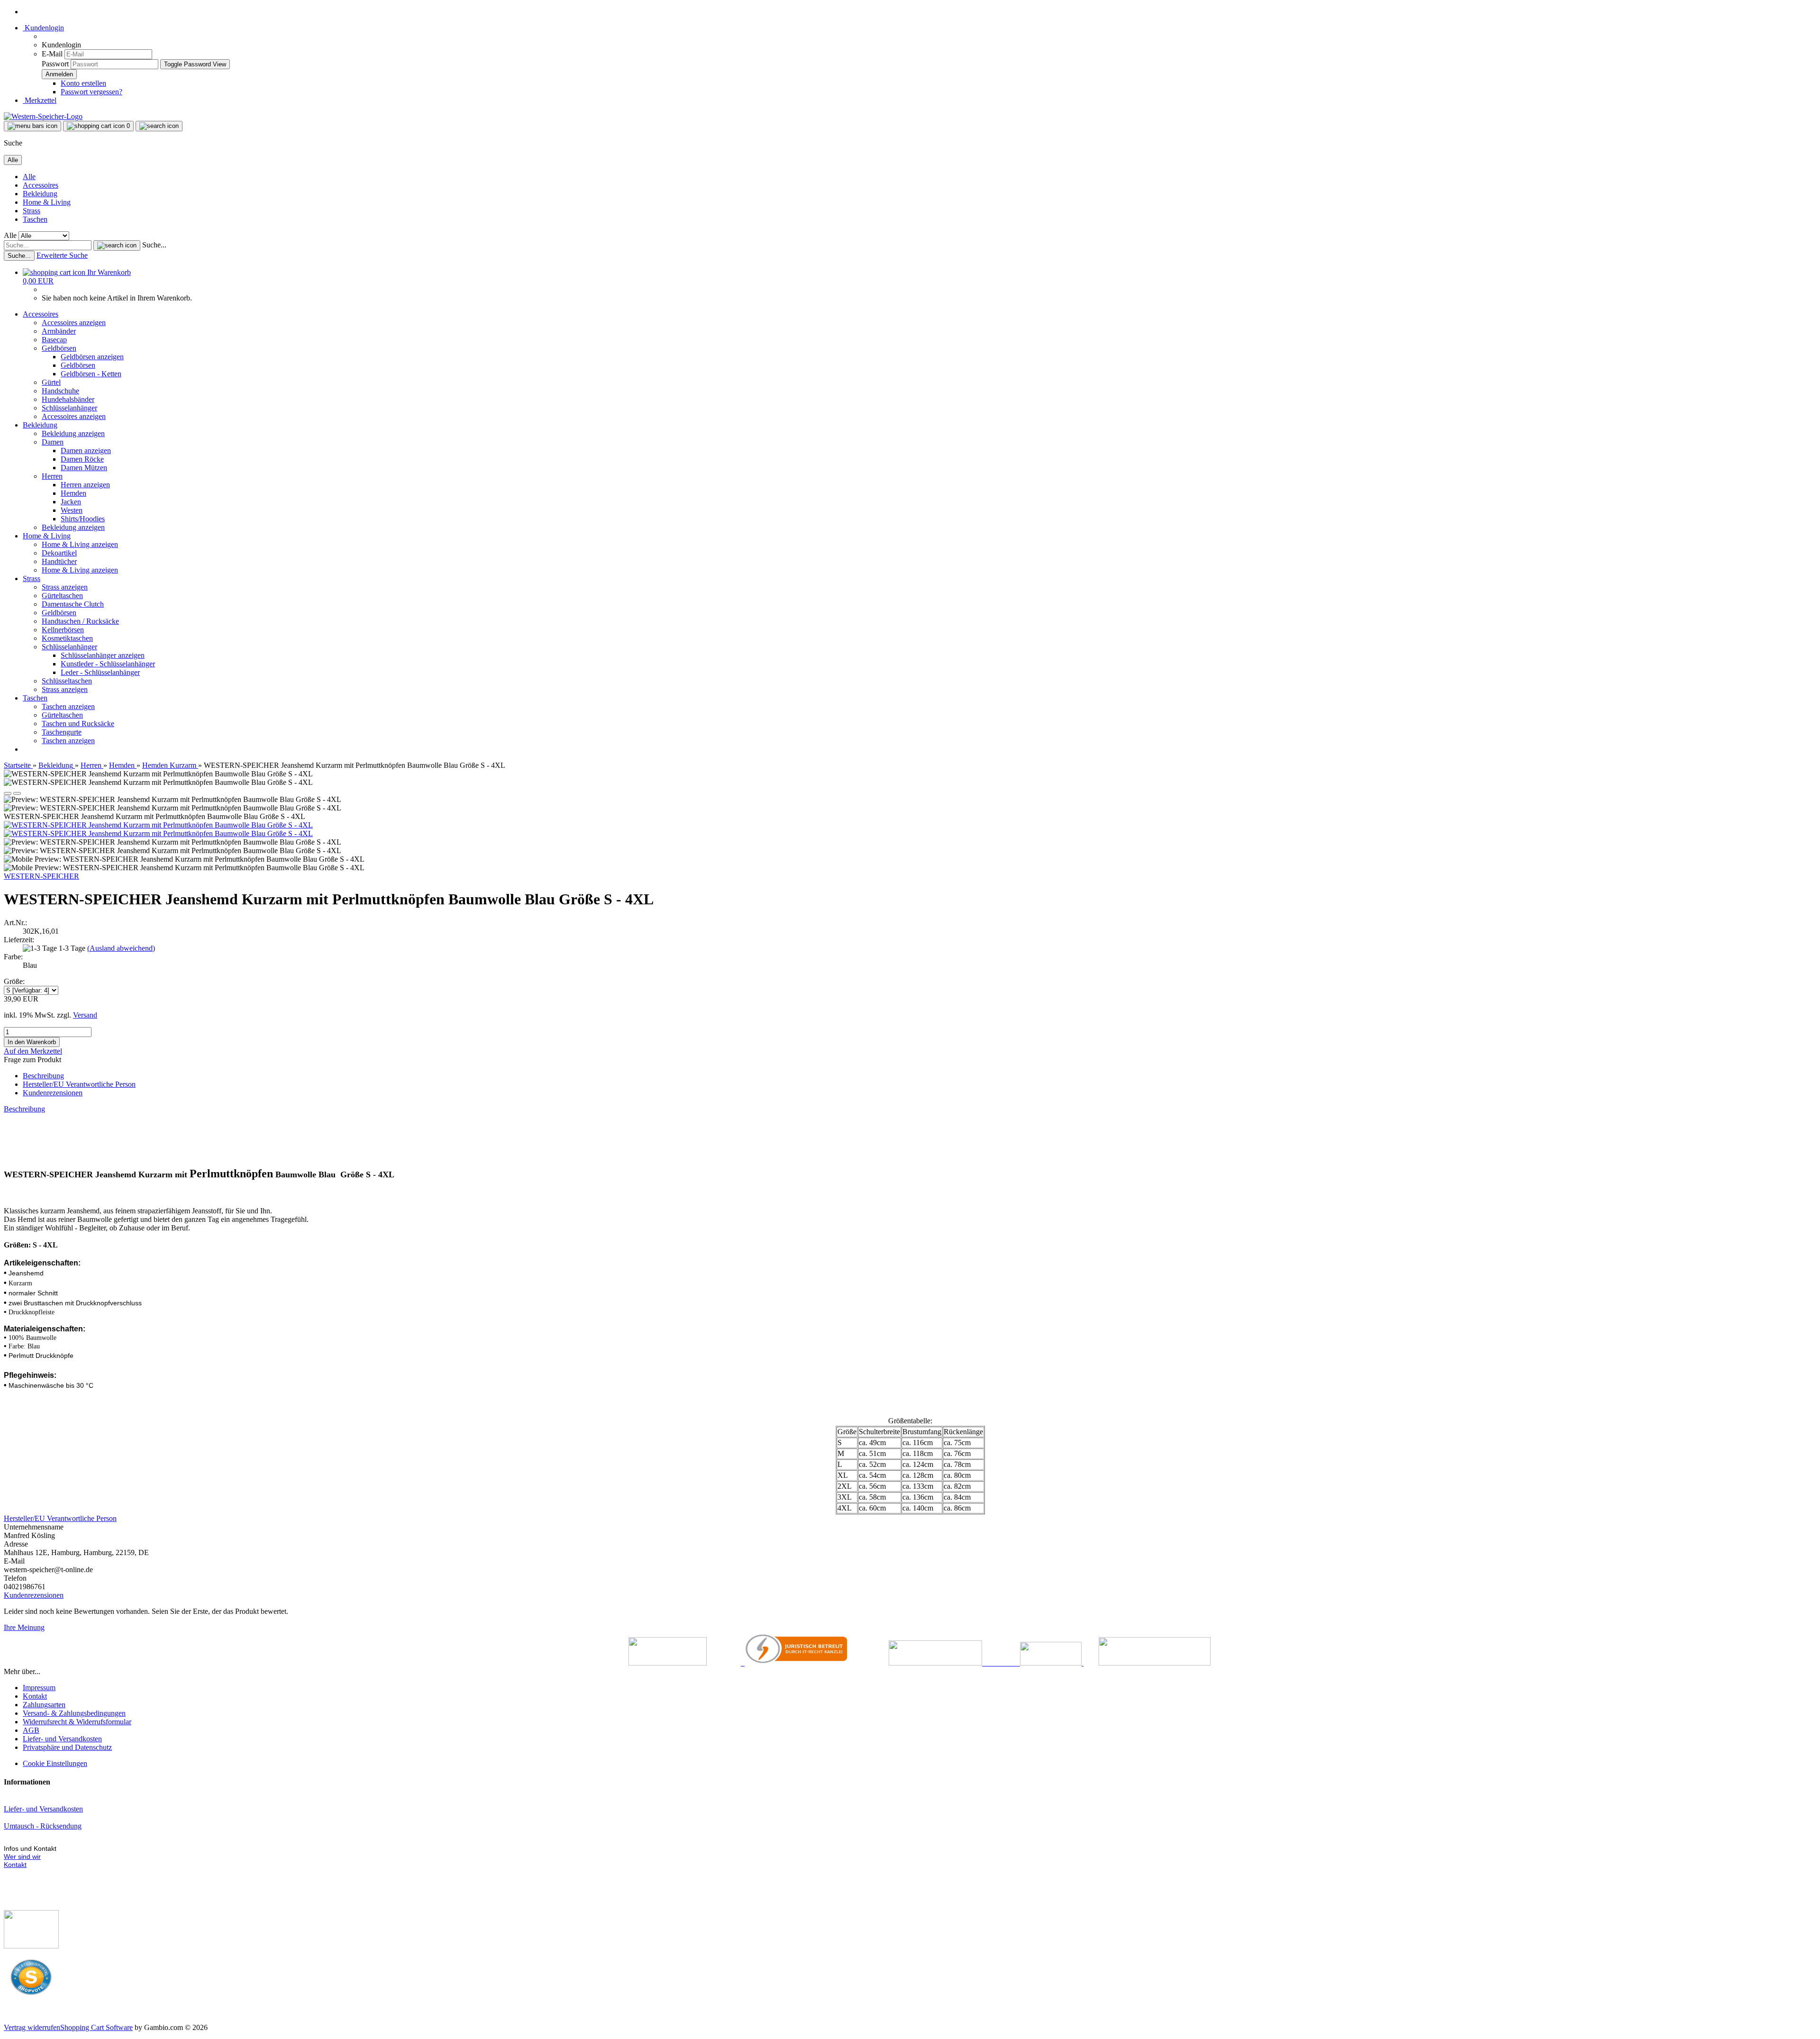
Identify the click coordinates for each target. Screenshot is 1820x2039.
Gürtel (51, 382)
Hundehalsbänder (68, 399)
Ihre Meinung (24, 1627)
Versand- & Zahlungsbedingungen (74, 1713)
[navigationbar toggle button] (32, 126)
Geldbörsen (59, 348)
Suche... (154, 245)
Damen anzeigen (86, 451)
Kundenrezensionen (53, 1093)
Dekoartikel (59, 553)
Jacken (71, 502)
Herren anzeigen (85, 485)
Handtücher (59, 561)
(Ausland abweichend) (121, 948)
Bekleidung (40, 194)
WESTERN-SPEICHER (41, 876)
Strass (32, 211)
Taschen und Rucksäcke (78, 724)
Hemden (73, 493)
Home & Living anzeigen (80, 544)
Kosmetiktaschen (67, 638)
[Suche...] (117, 246)
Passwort (55, 64)
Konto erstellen (83, 83)
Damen (53, 442)
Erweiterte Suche (62, 255)
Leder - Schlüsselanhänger (100, 672)
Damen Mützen (84, 468)
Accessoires (41, 185)
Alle (29, 177)
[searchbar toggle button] (159, 126)
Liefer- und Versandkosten (62, 1739)
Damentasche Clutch (73, 604)
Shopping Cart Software (96, 2027)
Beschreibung (43, 1076)
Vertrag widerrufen (32, 2027)
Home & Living (47, 202)
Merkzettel (40, 100)
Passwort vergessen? (91, 92)
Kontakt (35, 1696)
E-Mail (52, 54)
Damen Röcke (82, 459)
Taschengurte (62, 732)
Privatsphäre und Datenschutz (67, 1747)
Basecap (54, 340)
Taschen (35, 219)
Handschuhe (60, 391)
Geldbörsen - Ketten (91, 374)
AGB (31, 1730)
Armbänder (59, 331)
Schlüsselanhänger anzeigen (103, 655)
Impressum (39, 1688)
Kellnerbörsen (63, 630)
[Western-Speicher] (43, 116)
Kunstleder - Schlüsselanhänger (108, 664)
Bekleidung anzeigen (73, 433)
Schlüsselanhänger (69, 408)
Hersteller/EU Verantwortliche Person (79, 1084)
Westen (72, 510)
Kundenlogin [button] (43, 28)
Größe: (14, 981)
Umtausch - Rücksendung (43, 1826)
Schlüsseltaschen (67, 681)
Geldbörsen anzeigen (92, 357)
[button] (8, 793)
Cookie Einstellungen (55, 1763)
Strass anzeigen (65, 587)
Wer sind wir (22, 1857)
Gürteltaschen (62, 596)
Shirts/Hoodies (83, 519)
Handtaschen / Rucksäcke (80, 621)
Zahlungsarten (44, 1705)
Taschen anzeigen (68, 706)
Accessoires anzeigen (74, 323)
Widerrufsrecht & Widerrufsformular (77, 1722)
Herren (52, 476)
